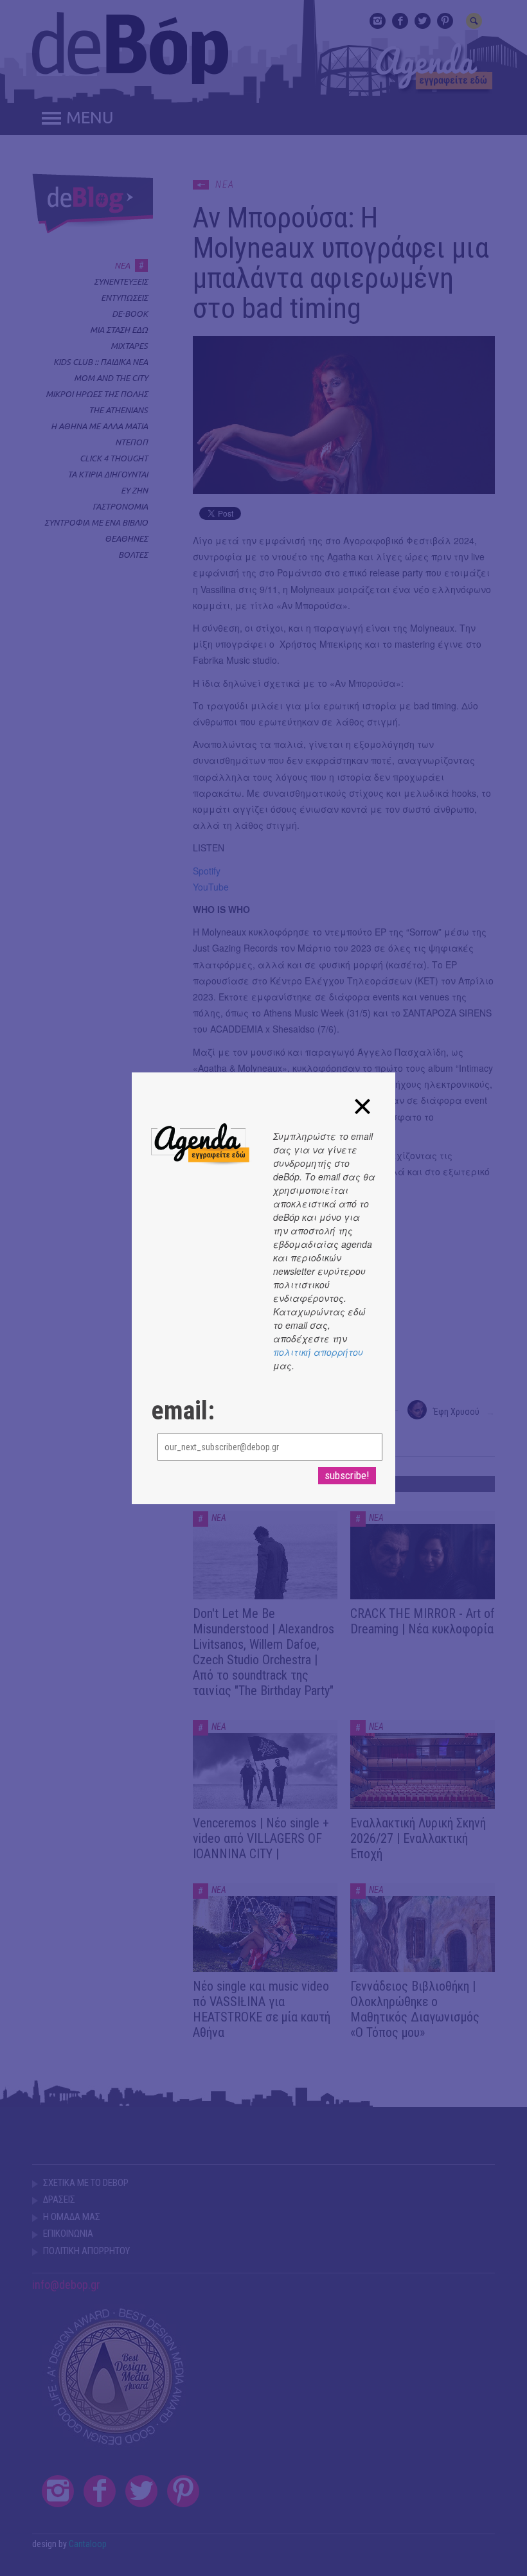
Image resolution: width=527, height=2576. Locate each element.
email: (183, 1411)
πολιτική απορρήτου (318, 1352)
